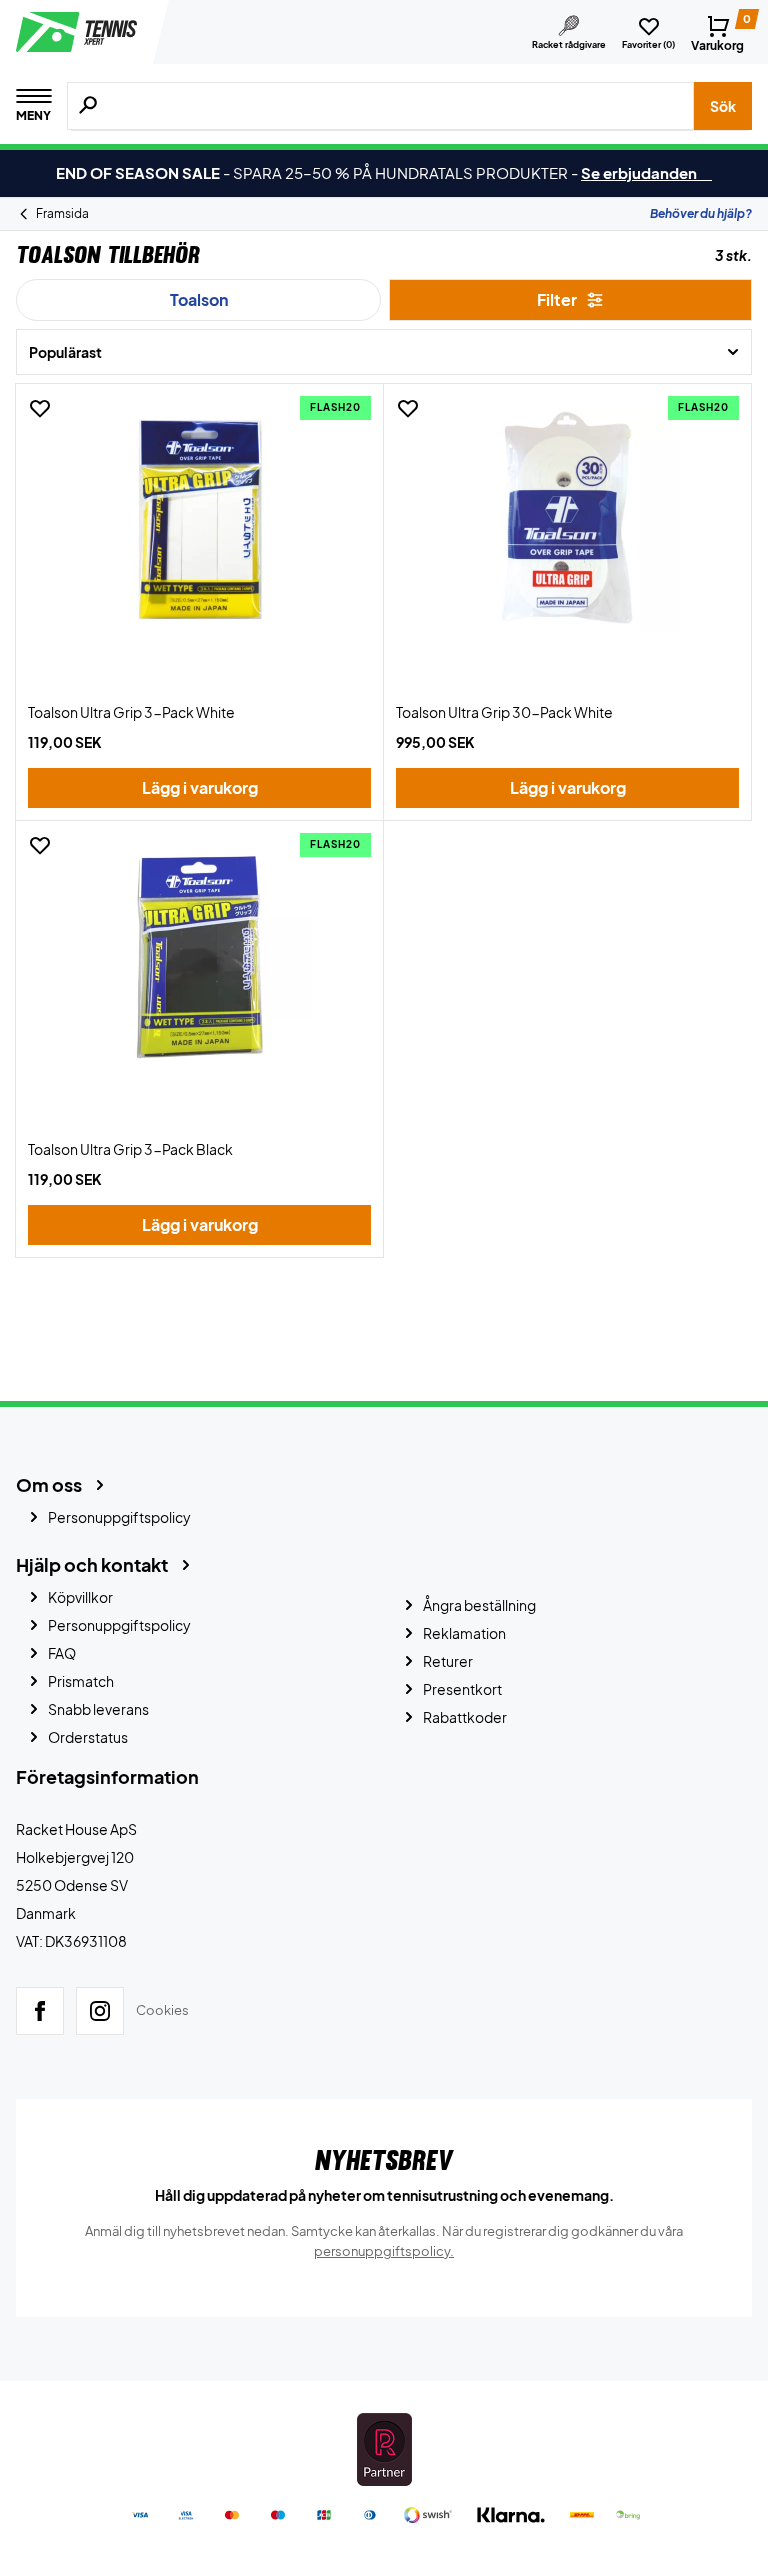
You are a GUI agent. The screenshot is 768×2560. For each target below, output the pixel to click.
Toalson (199, 299)
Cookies (162, 2010)
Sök (723, 106)
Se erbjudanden (646, 172)
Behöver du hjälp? (701, 213)
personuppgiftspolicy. (384, 2251)
